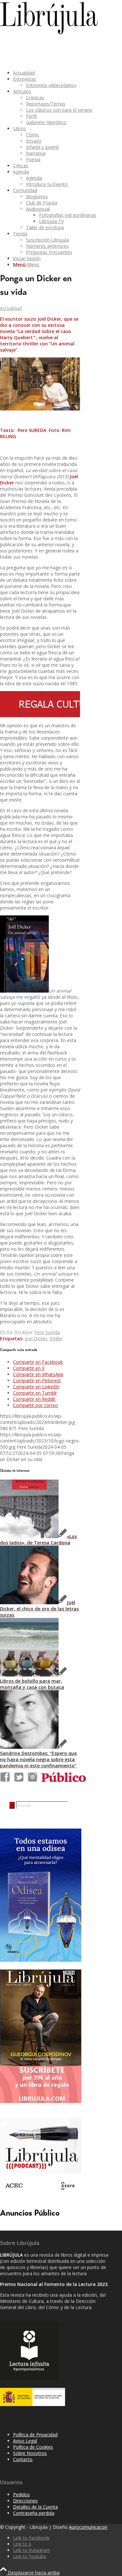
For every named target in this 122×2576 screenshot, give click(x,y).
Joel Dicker (36, 1338)
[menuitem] (61, 73)
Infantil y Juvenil (42, 147)
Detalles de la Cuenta (35, 2507)
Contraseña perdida (34, 2513)
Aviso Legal (25, 2441)
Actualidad (11, 308)
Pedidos (21, 2494)
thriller (56, 1338)
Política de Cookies (33, 2447)
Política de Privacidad (35, 2435)
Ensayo (34, 141)
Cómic (33, 135)
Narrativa (36, 153)
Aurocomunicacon (88, 2527)
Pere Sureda (47, 1332)
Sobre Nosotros (30, 2453)
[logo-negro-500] (49, 32)
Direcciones (25, 2501)
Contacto (23, 2459)
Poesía (33, 159)
